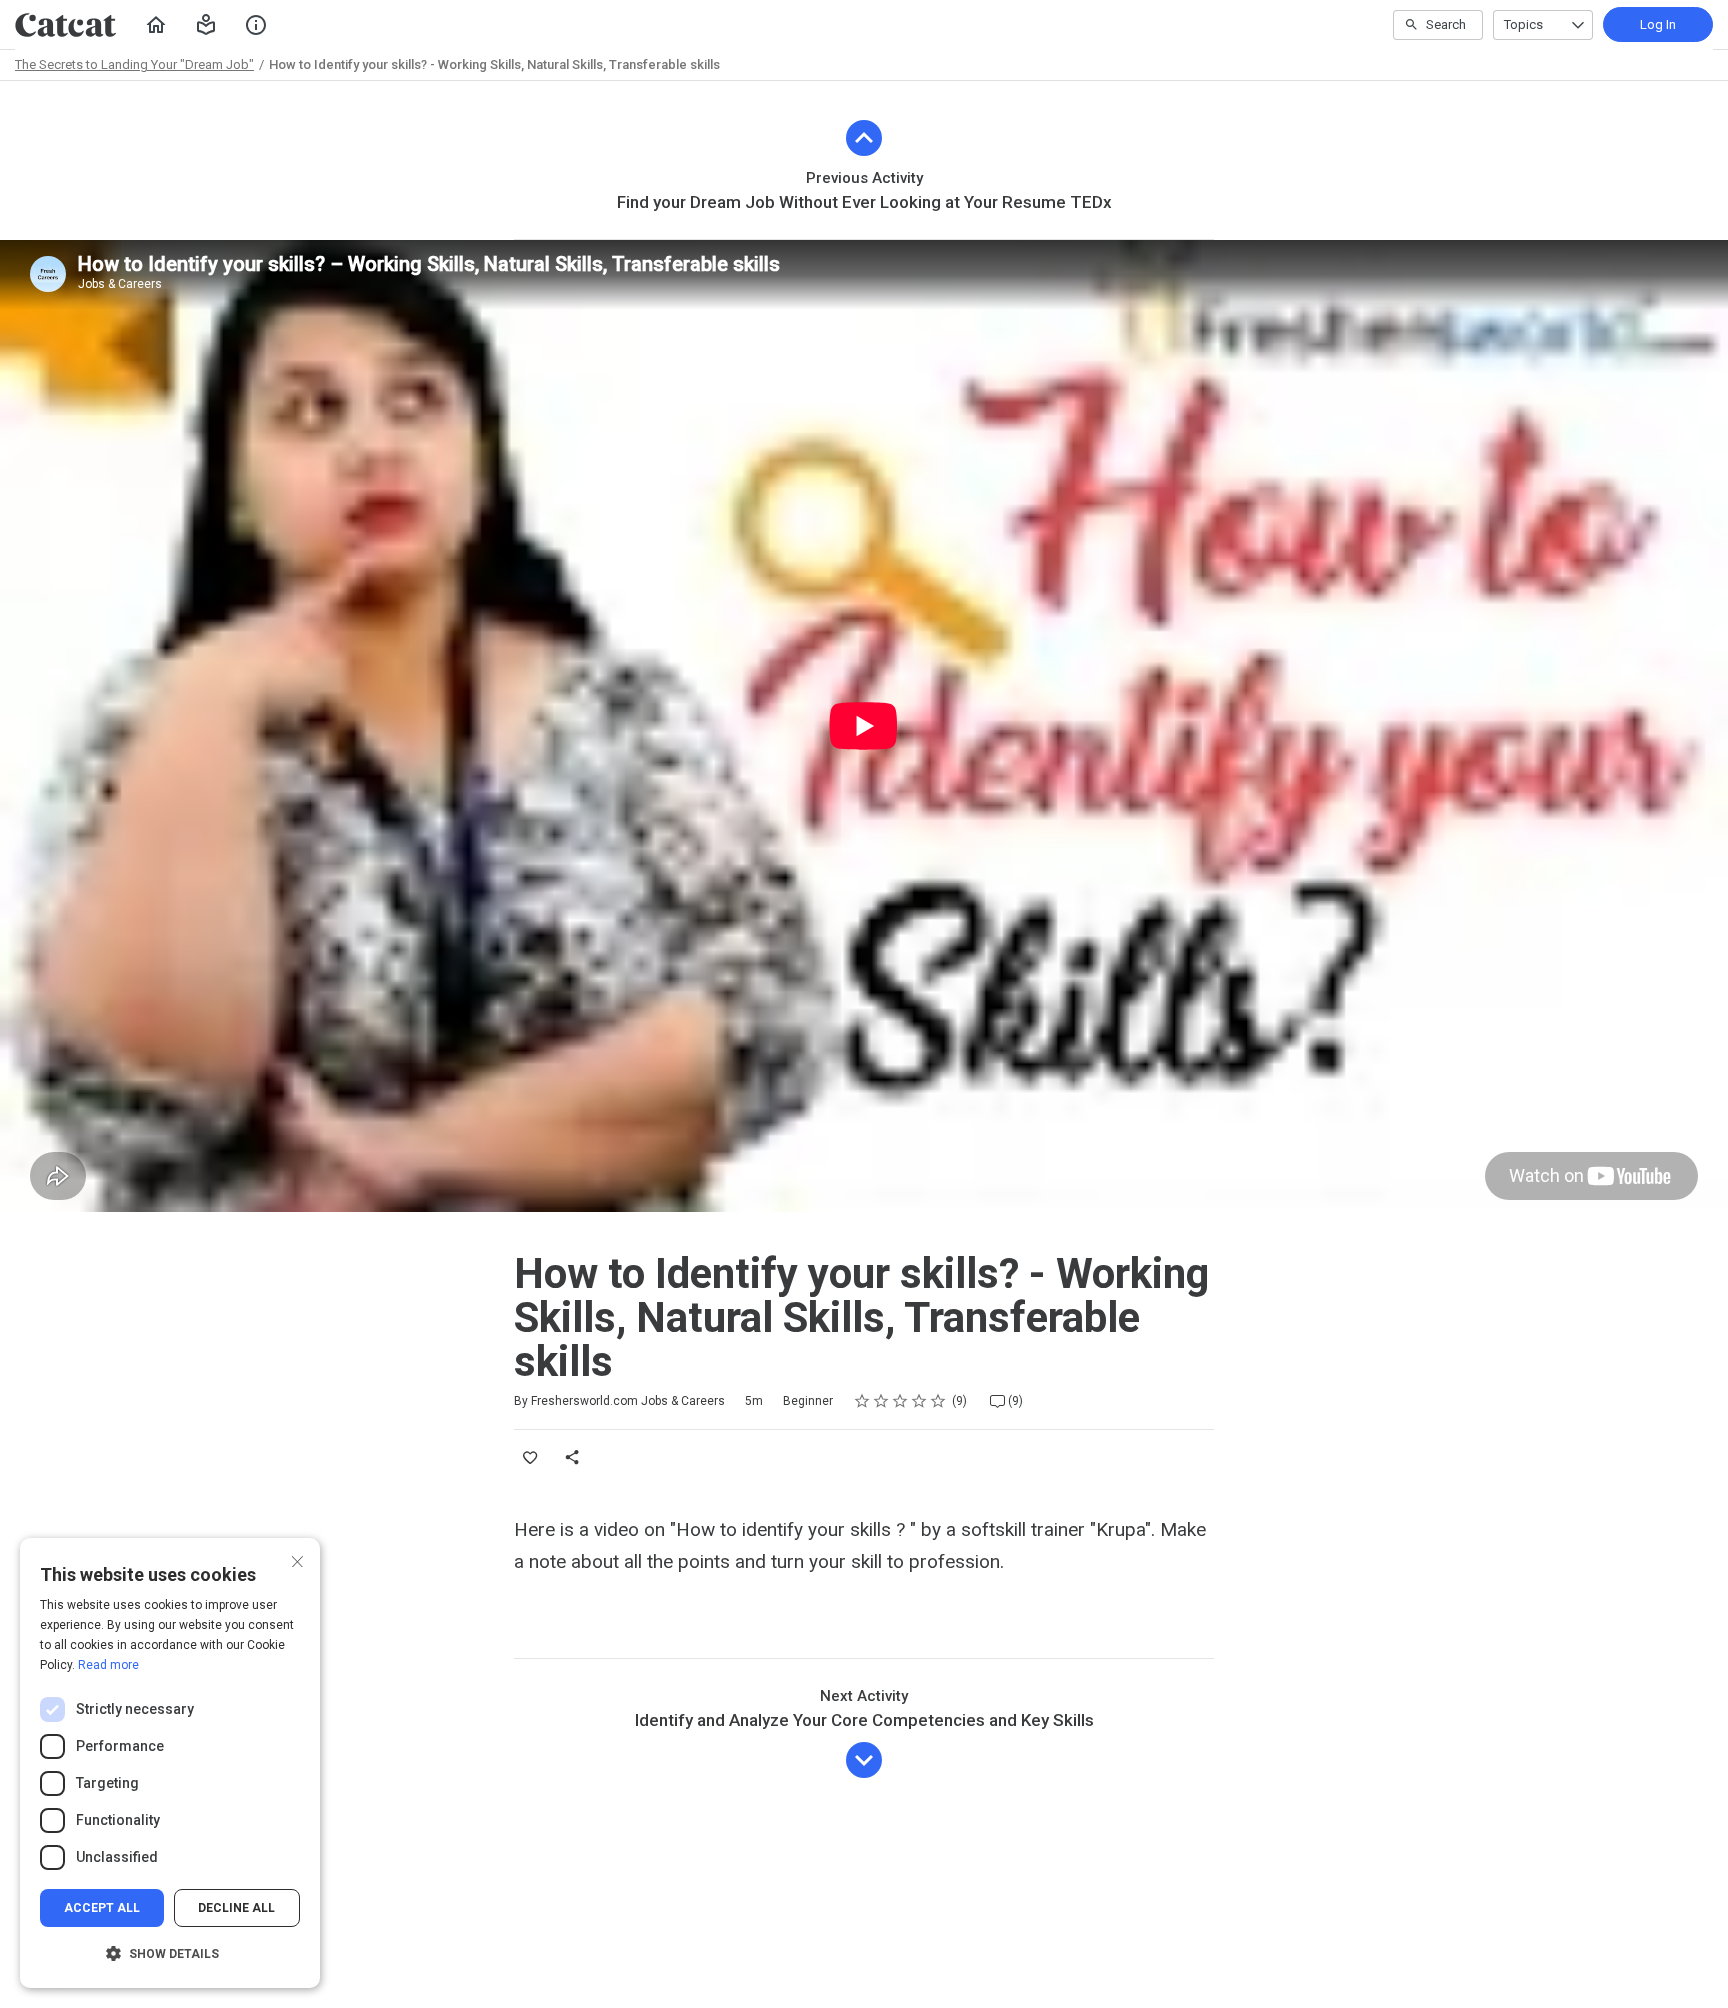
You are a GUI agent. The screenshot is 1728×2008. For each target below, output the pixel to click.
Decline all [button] (236, 1908)
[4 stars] (919, 1401)
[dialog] (170, 1763)
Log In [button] (1658, 24)
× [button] (297, 1559)
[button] (206, 25)
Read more (108, 1665)
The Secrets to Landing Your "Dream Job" (134, 64)
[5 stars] (938, 1401)
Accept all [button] (102, 1908)
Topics (1523, 24)
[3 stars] (900, 1401)
